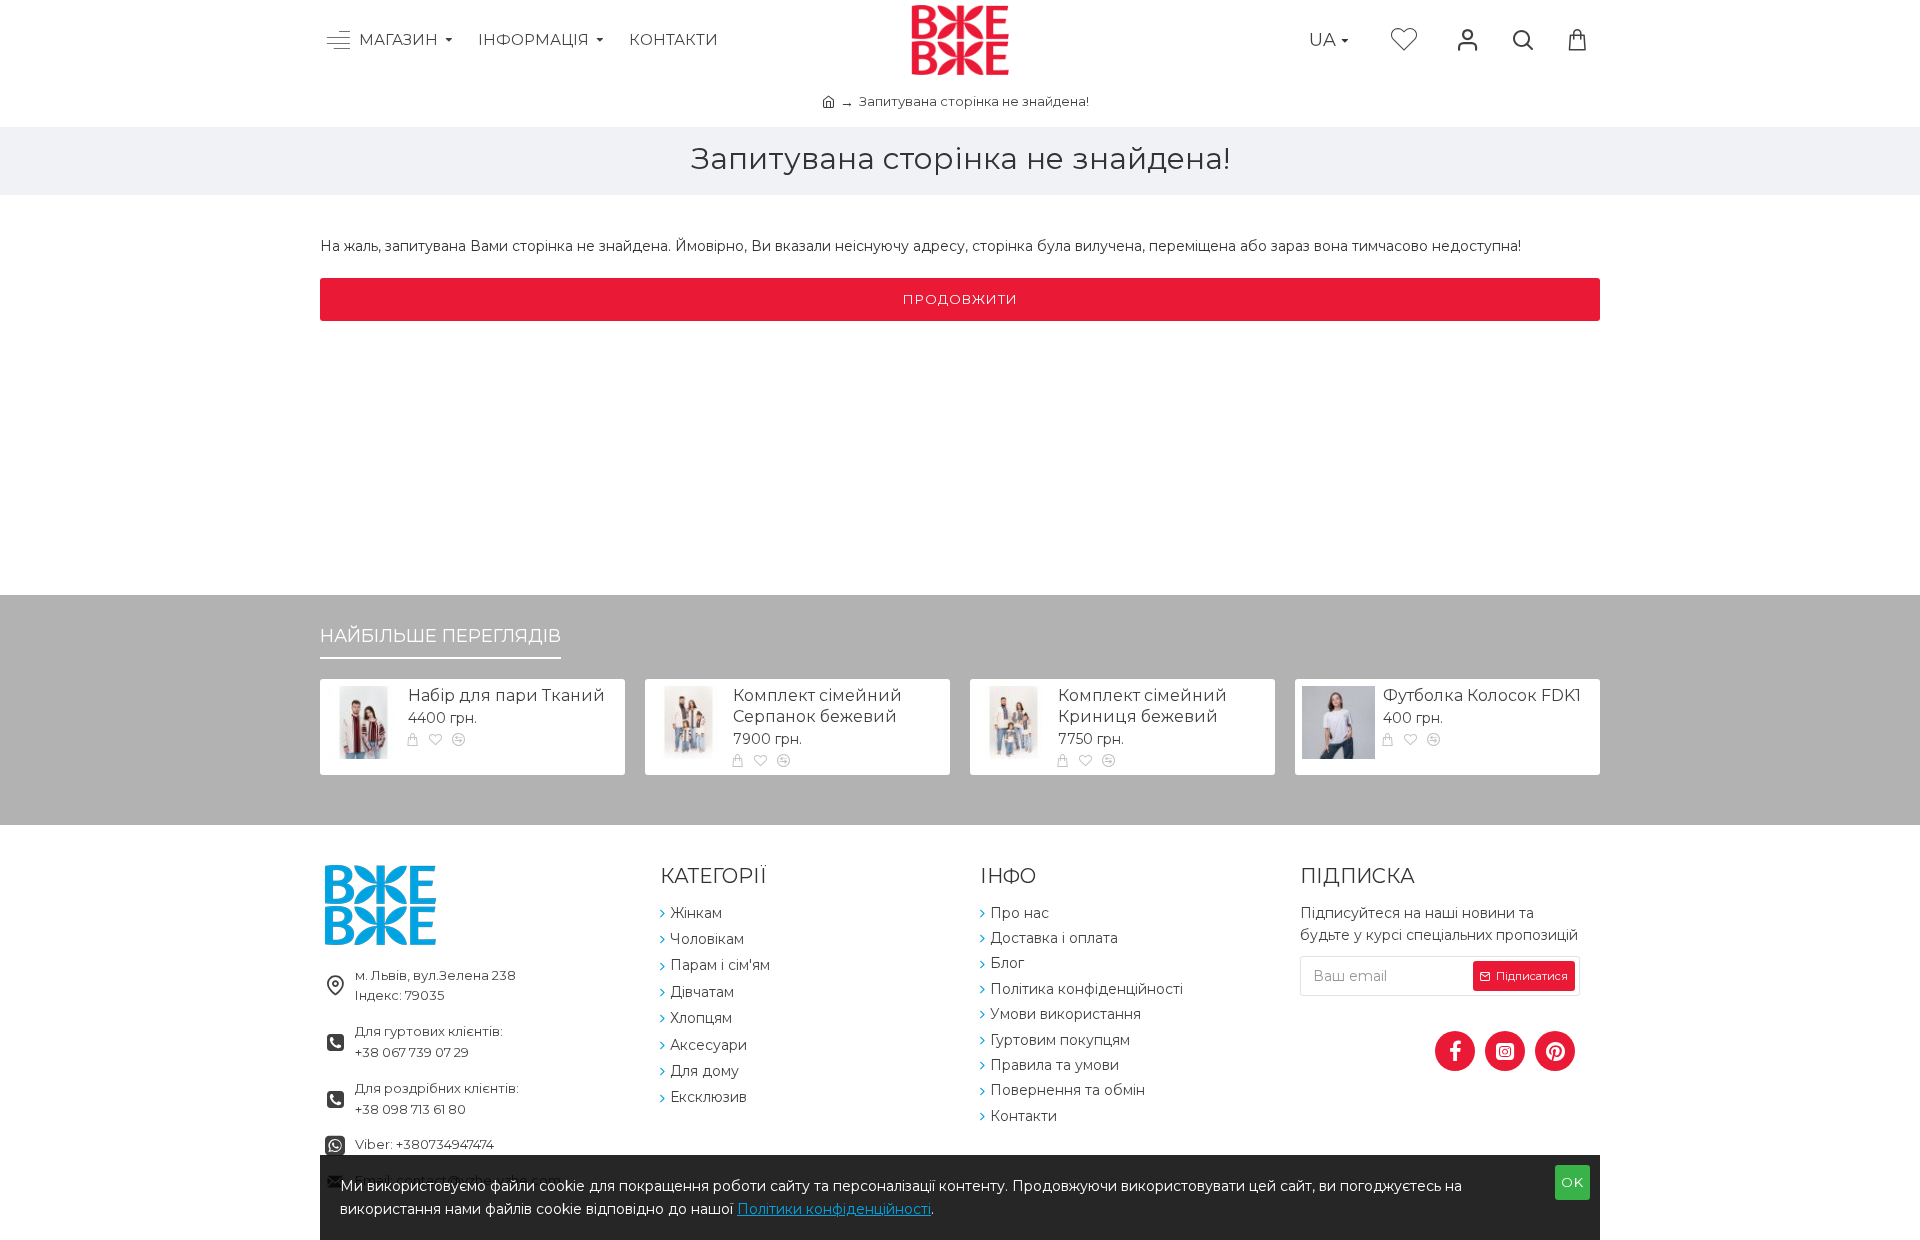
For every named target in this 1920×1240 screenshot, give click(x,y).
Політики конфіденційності (834, 1209)
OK (1572, 1182)
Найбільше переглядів (440, 636)
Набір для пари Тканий (506, 695)
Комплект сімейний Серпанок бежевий (817, 706)
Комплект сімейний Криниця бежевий (1142, 706)
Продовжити (960, 299)
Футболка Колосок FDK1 (1482, 695)
